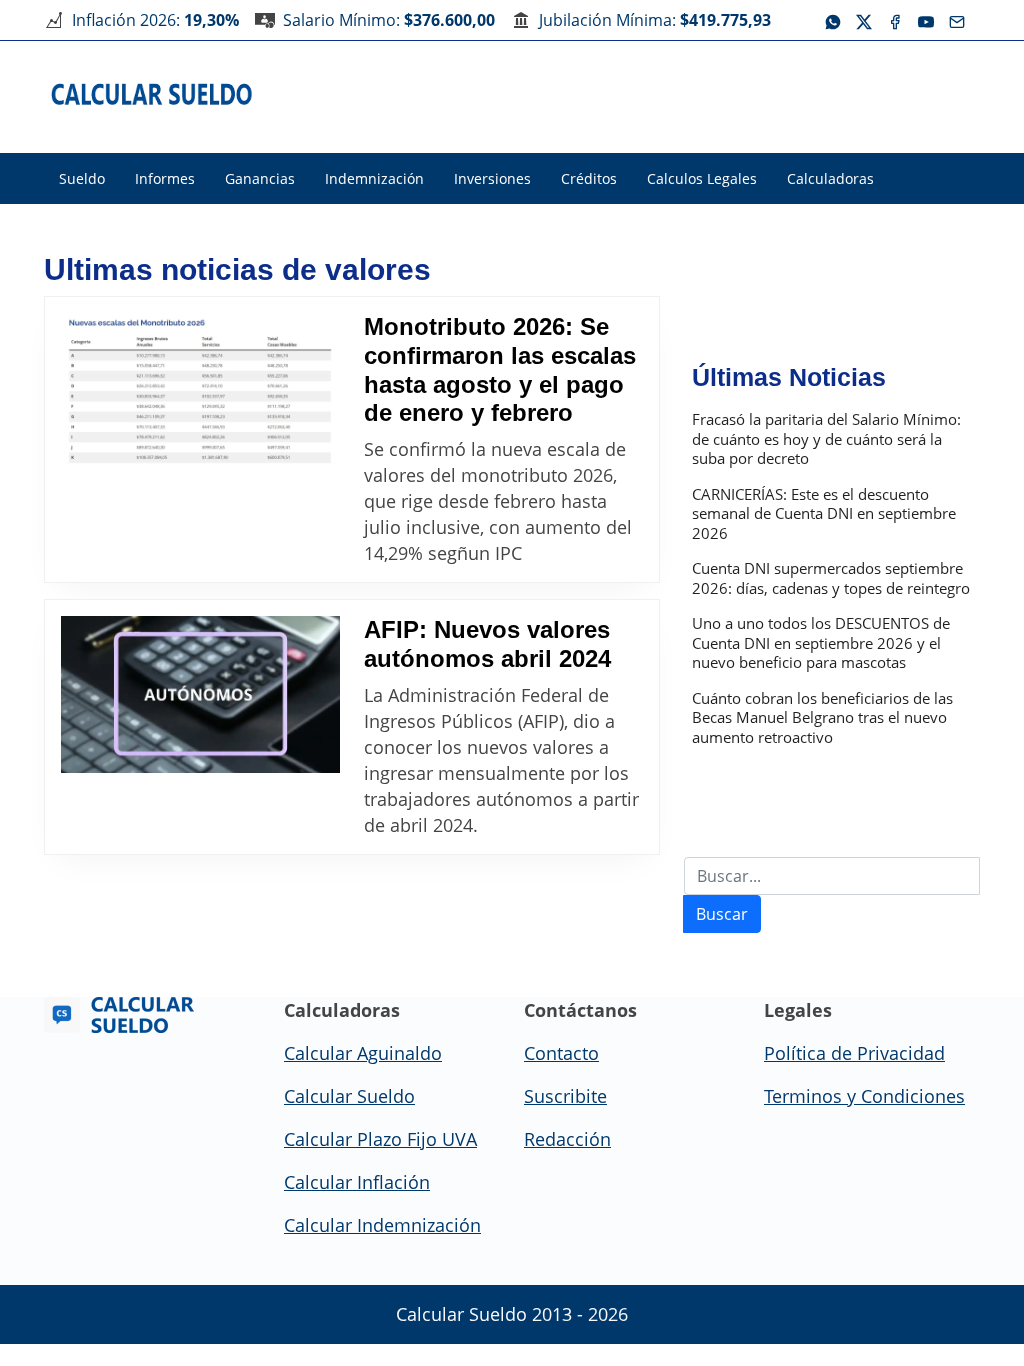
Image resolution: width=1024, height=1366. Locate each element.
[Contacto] (957, 20)
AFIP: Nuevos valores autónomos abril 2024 (487, 644)
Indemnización (374, 178)
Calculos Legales (702, 178)
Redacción (567, 1139)
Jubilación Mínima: (655, 20)
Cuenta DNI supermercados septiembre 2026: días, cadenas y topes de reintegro (831, 578)
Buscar (722, 914)
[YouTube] (926, 20)
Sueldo (82, 178)
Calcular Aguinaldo (363, 1053)
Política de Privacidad (854, 1053)
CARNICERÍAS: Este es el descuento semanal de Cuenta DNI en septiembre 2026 (824, 514)
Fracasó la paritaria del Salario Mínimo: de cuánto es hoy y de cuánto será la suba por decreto (826, 439)
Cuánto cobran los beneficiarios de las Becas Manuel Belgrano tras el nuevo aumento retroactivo (822, 718)
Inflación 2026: (155, 20)
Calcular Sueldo (349, 1096)
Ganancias (260, 178)
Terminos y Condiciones (864, 1096)
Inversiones (492, 178)
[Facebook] (895, 20)
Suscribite (565, 1096)
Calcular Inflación (357, 1182)
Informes (165, 178)
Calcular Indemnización (382, 1225)
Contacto (561, 1053)
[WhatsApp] (833, 20)
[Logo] (152, 93)
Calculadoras (830, 178)
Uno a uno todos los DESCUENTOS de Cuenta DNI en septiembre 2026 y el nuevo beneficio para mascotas (821, 643)
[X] (864, 20)
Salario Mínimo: (389, 20)
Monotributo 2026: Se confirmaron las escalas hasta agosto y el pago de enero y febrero (500, 369)
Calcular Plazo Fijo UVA (380, 1139)
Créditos (589, 178)
